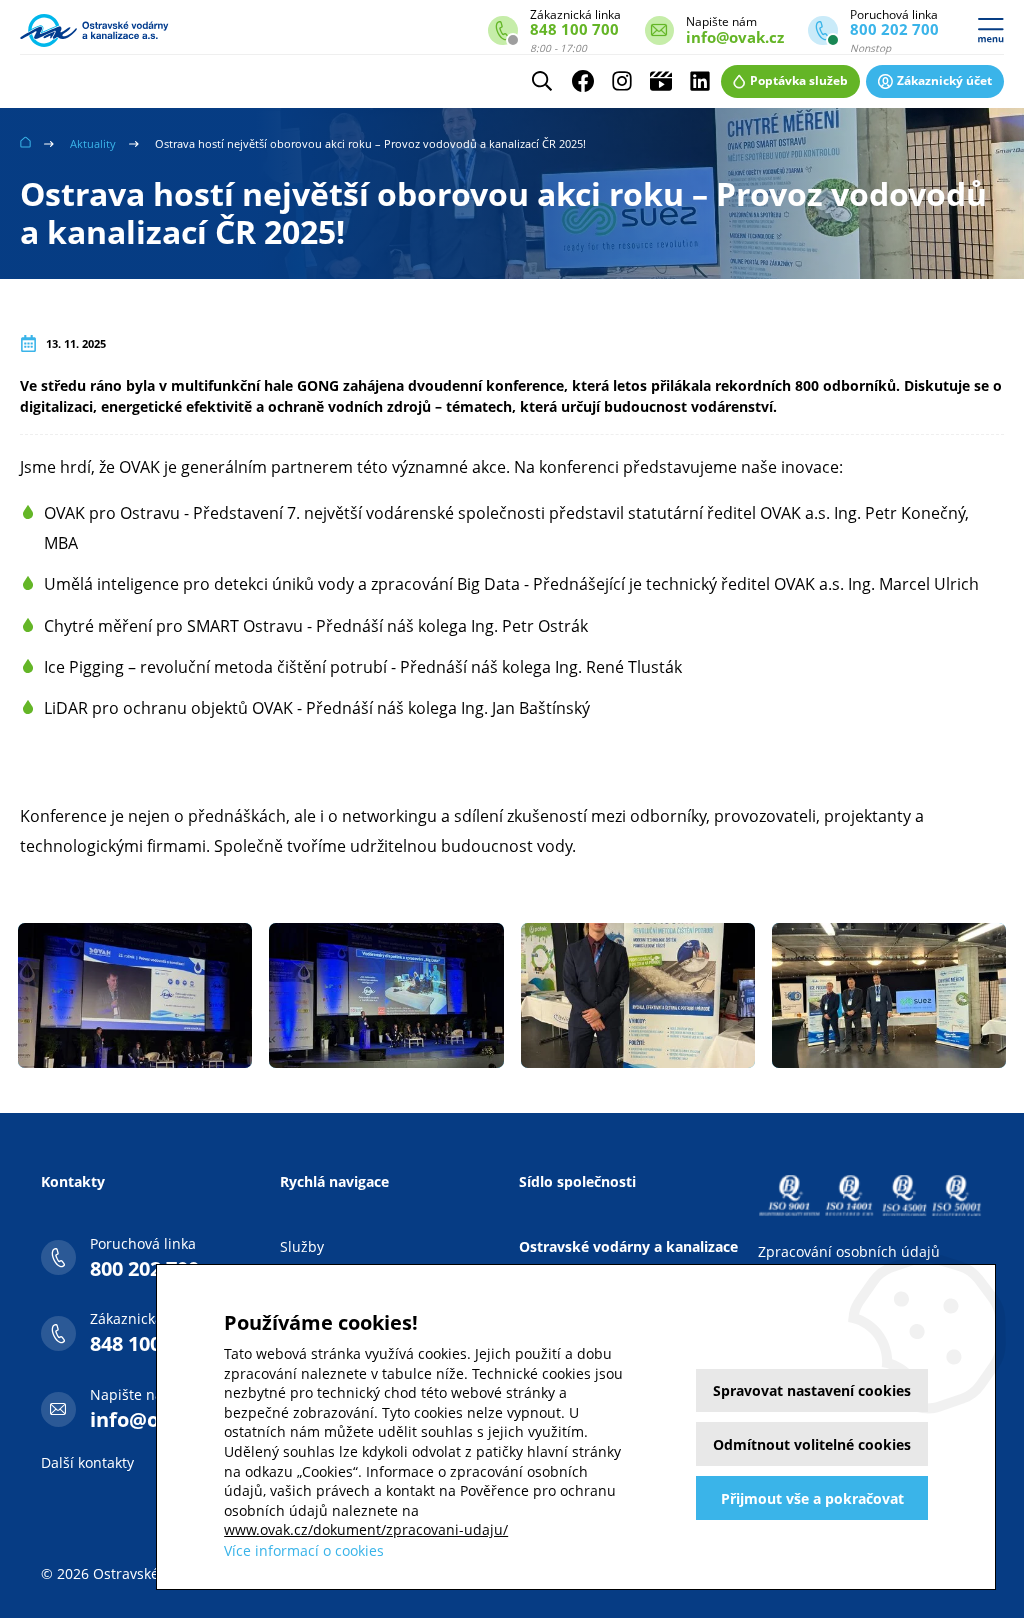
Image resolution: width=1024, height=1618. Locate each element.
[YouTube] (661, 81)
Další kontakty (87, 1462)
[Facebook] (583, 81)
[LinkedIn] (700, 81)
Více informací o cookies (304, 1550)
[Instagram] (622, 81)
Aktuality (93, 143)
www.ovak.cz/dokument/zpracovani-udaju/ (366, 1529)
